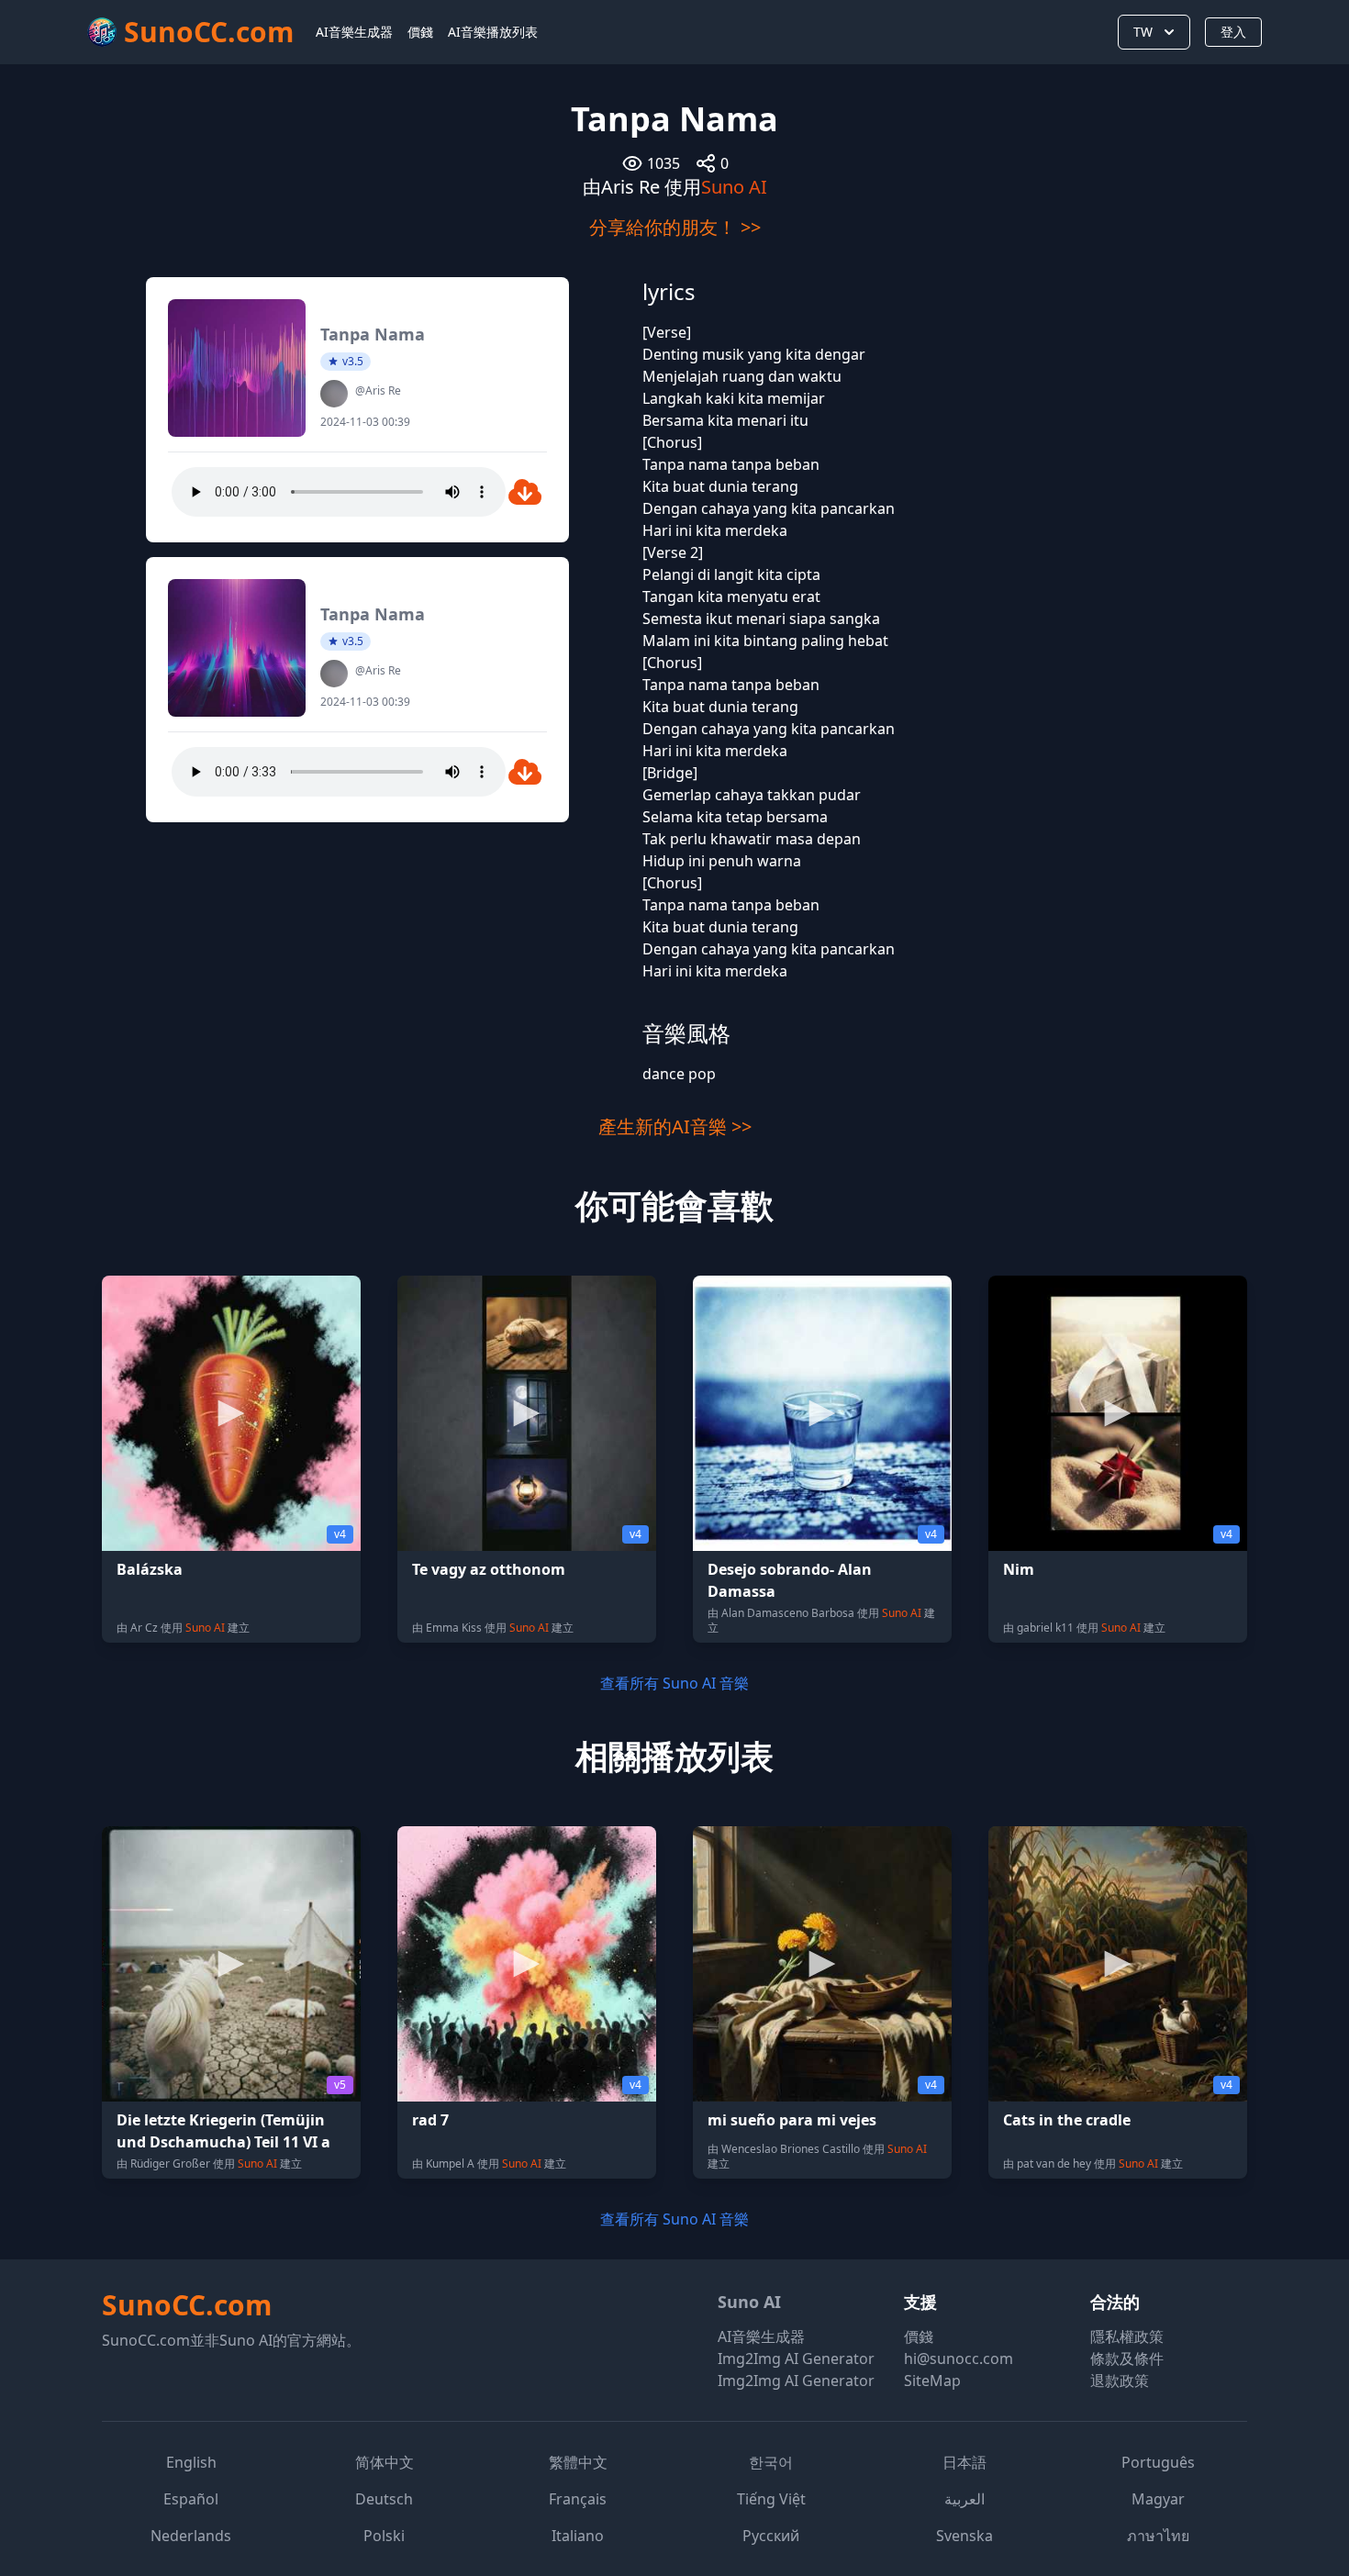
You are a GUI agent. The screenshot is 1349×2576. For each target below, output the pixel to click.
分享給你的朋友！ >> (675, 227)
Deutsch (384, 2499)
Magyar (1158, 2499)
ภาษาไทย (1158, 2536)
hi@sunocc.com (959, 2359)
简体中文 (385, 2462)
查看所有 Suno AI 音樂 (674, 1683)
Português (1158, 2462)
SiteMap (932, 2381)
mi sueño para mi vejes (792, 2120)
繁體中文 (578, 2462)
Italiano (578, 2536)
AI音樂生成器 (354, 32)
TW (1143, 32)
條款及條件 (1127, 2359)
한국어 (771, 2462)
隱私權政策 (1127, 2336)
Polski (384, 2536)
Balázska (150, 1569)
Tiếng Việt (771, 2499)
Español (191, 2499)
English (191, 2462)
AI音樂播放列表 (493, 32)
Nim (1019, 1569)
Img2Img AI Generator (796, 2359)
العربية (964, 2499)
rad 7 (430, 2120)
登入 (1233, 32)
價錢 (420, 32)
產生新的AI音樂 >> (675, 1126)
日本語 (964, 2462)
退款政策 (1120, 2381)
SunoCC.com (187, 2305)
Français (578, 2499)
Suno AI (734, 187)
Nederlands (191, 2536)
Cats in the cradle (1067, 2120)
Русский (771, 2536)
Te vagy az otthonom (489, 1569)
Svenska (964, 2536)
